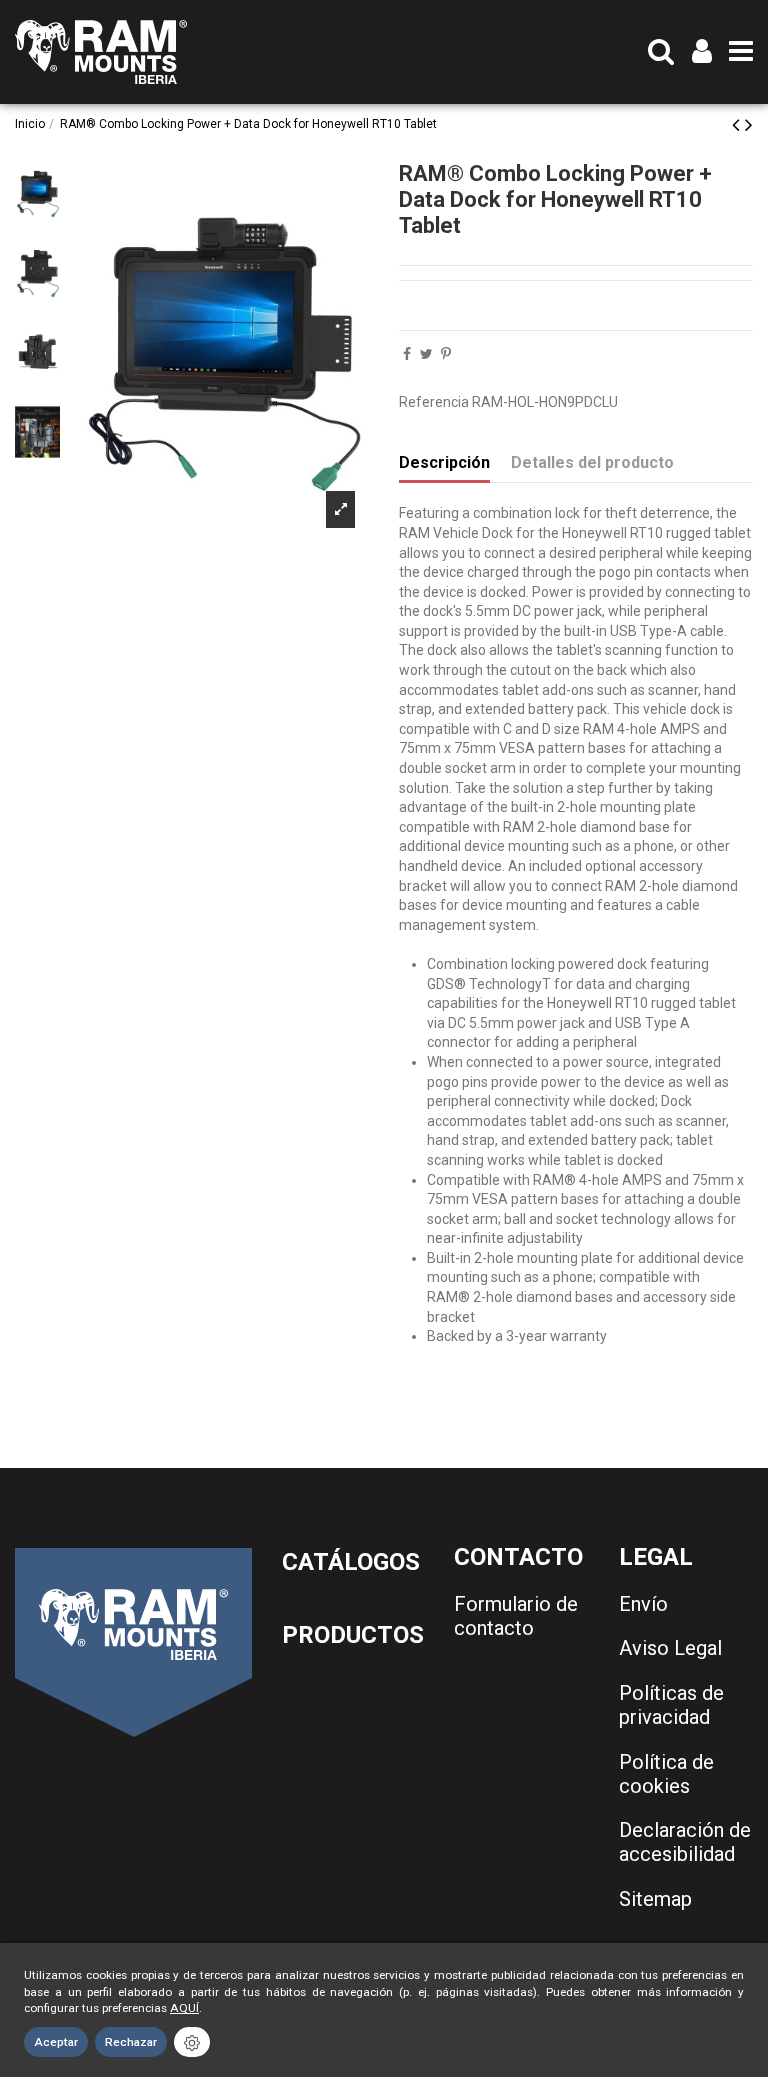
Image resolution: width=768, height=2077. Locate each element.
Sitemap (655, 1899)
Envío (643, 1604)
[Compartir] (407, 354)
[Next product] (749, 125)
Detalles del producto (592, 462)
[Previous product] (738, 125)
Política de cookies (666, 1774)
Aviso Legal (670, 1648)
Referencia (434, 402)
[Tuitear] (426, 354)
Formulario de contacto (516, 1616)
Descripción (444, 462)
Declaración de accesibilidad (685, 1842)
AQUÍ (184, 2008)
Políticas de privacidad (671, 1705)
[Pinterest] (446, 354)
